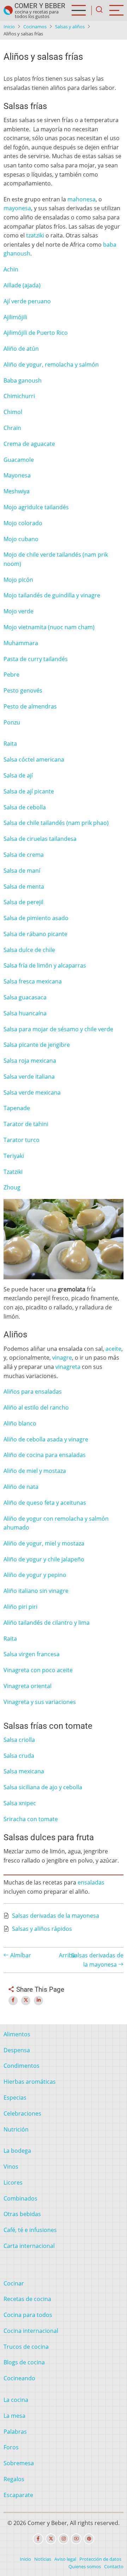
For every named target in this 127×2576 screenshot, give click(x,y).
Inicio (9, 27)
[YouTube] (76, 2539)
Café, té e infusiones (30, 2230)
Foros (11, 2447)
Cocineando (19, 2378)
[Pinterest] (89, 2539)
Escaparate (18, 2495)
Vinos (11, 2167)
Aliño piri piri (20, 1607)
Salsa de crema (24, 855)
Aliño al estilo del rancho (36, 1407)
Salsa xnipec (20, 1803)
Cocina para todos (28, 2315)
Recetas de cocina (27, 2299)
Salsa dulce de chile (29, 950)
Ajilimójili (15, 317)
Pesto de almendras (30, 706)
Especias (15, 2098)
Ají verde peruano (27, 301)
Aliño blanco (20, 1423)
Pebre (11, 675)
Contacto (114, 2566)
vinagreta (68, 1367)
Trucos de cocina (26, 2347)
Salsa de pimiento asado (36, 918)
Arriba (67, 1955)
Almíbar (20, 1955)
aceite (113, 1349)
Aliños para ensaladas (33, 1392)
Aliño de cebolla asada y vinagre (46, 1439)
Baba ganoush (23, 380)
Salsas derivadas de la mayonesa (56, 1916)
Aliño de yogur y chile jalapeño (44, 1559)
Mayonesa (17, 475)
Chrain (12, 428)
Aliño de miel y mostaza (35, 1471)
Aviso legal (65, 2559)
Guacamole (19, 460)
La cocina (16, 2400)
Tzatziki (13, 1172)
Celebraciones (22, 2113)
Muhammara (21, 643)
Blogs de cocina (24, 2362)
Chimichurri (19, 396)
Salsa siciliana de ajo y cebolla (43, 1787)
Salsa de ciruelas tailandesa (40, 839)
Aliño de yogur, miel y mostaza (44, 1543)
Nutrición (16, 2129)
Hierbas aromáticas (30, 2082)
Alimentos (17, 2034)
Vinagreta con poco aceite (38, 1670)
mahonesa (81, 199)
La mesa (14, 2416)
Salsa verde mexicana (32, 1092)
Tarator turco (22, 1140)
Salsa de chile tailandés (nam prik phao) (56, 823)
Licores (13, 2182)
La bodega (17, 2151)
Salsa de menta (24, 887)
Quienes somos (85, 2566)
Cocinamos (35, 27)
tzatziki (35, 235)
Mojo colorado (23, 523)
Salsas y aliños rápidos (42, 1929)
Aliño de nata (21, 1487)
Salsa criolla (19, 1740)
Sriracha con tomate (31, 1819)
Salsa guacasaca (25, 997)
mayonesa (17, 208)
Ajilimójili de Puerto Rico (36, 333)
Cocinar (14, 2283)
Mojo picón (18, 580)
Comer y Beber (40, 6)
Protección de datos (100, 2559)
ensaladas (91, 1882)
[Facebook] (38, 2539)
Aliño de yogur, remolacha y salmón (51, 365)
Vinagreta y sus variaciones (40, 1702)
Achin (11, 269)
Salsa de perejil (23, 902)
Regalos (14, 2479)
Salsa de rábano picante (35, 934)
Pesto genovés (23, 690)
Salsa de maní (22, 871)
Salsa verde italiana (29, 1077)
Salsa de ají (18, 775)
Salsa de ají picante (29, 791)
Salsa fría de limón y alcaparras (45, 965)
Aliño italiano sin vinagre (36, 1591)
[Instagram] (64, 2539)
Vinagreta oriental (28, 1686)
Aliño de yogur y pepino (35, 1575)
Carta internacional (29, 2246)
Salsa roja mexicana (30, 1061)
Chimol (13, 412)
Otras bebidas (22, 2214)
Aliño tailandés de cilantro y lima (47, 1623)
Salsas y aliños (70, 27)
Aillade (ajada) (22, 285)
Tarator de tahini (26, 1124)
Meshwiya (17, 491)
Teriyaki (14, 1156)
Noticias (43, 2559)
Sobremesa (19, 2463)
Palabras (15, 2432)
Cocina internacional (31, 2331)
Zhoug (12, 1187)
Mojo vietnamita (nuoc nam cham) (49, 627)
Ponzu (12, 722)
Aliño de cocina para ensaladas (45, 1455)
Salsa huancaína (25, 1013)
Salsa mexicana (24, 1771)
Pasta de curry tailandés (36, 659)
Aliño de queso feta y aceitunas (45, 1503)
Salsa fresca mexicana (33, 981)
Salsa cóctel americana (34, 759)
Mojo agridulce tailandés (36, 507)
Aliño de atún (21, 349)
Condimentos (22, 2066)
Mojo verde (19, 611)
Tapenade (17, 1108)
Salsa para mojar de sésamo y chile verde (58, 1029)
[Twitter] (51, 2539)
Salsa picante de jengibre (37, 1045)
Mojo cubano (21, 539)
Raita (10, 744)
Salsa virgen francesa (32, 1654)
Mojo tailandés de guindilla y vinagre (52, 595)
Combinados (20, 2198)
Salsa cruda (19, 1756)
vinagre (62, 1358)
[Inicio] (8, 10)
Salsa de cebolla (25, 807)
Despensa (17, 2050)
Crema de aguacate (29, 444)
